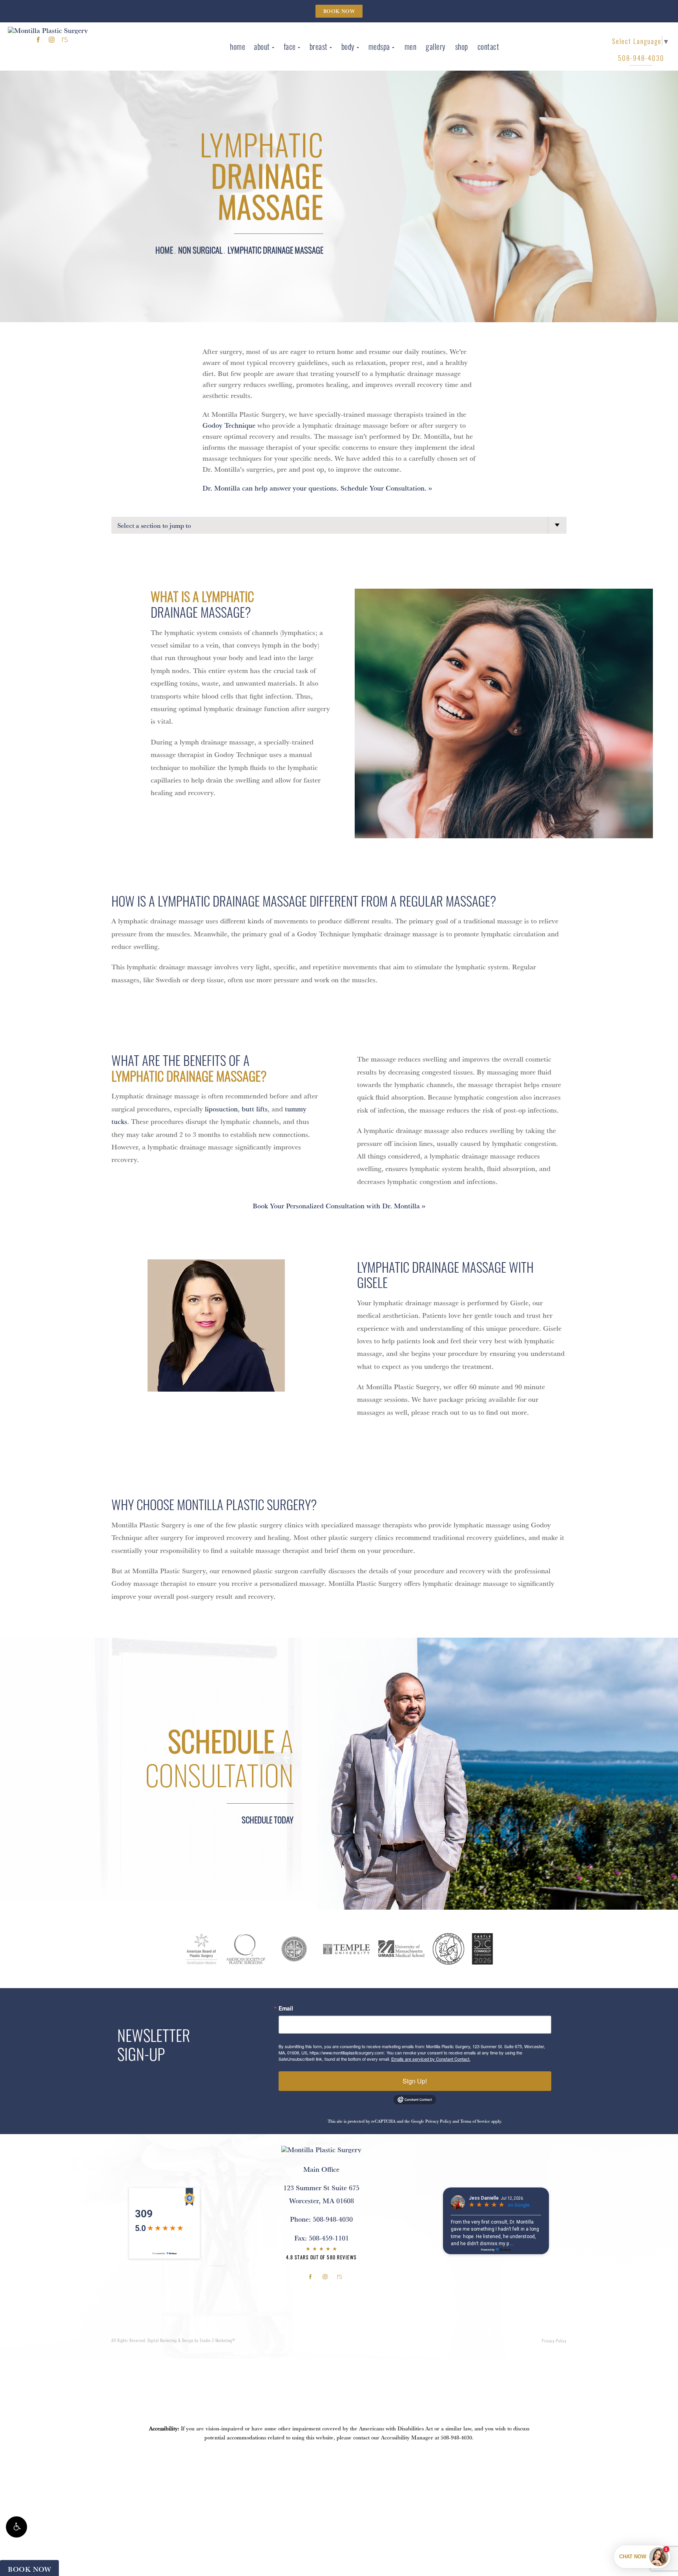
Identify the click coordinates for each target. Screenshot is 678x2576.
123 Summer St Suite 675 (321, 2194)
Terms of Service (475, 2121)
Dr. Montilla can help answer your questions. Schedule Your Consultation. (314, 488)
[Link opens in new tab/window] (38, 39)
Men (411, 46)
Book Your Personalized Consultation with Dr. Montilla (336, 1206)
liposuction (221, 1109)
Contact (488, 46)
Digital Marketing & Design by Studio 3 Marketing (191, 2340)
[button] (16, 2527)
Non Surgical (200, 250)
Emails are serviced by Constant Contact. (431, 2059)
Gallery (436, 46)
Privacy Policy (438, 2121)
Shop (462, 46)
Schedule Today (268, 1820)
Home (238, 46)
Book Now (339, 11)
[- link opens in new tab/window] (202, 1949)
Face (290, 46)
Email (286, 2008)
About (262, 46)
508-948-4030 (456, 2437)
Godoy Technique (229, 425)
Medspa (379, 46)
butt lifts (255, 1109)
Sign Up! (415, 2081)
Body (348, 46)
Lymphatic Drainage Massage (275, 250)
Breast (319, 46)
